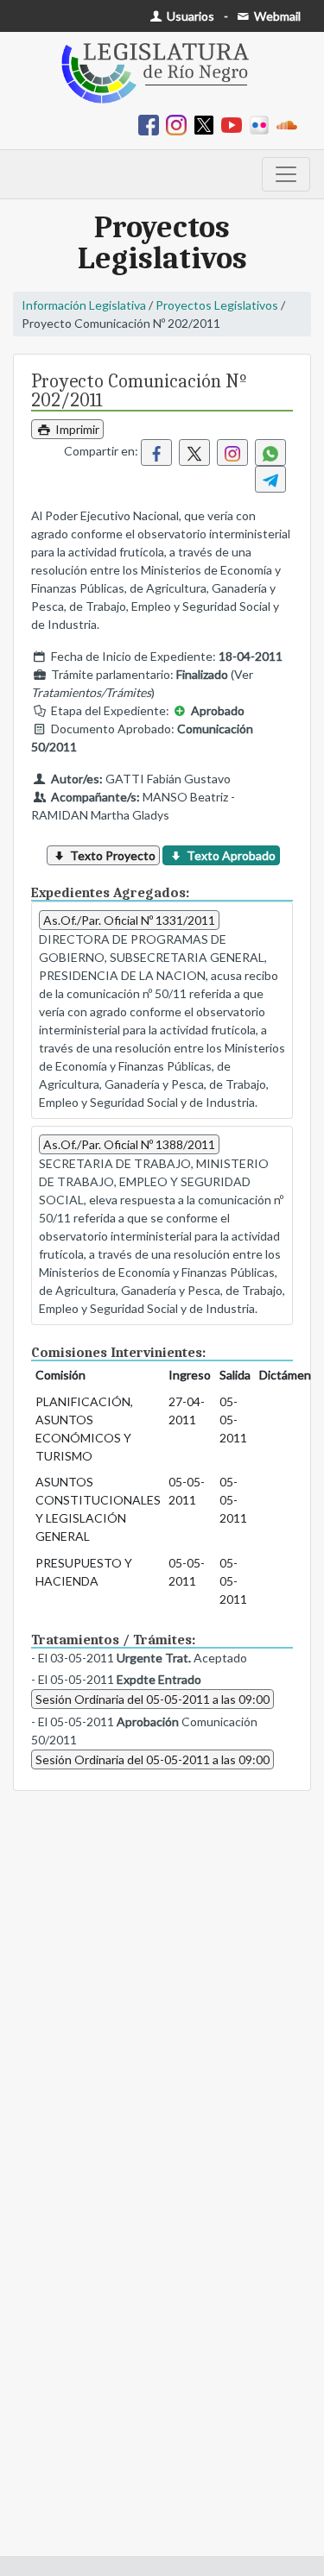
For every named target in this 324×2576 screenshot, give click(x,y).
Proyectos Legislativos (217, 305)
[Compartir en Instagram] (232, 452)
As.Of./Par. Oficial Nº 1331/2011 (129, 920)
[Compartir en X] (194, 452)
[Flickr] (263, 124)
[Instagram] (180, 124)
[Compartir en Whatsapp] (270, 452)
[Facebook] (152, 124)
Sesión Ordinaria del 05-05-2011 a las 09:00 (152, 1699)
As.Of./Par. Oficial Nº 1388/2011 (129, 1144)
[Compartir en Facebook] (156, 452)
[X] (207, 124)
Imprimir (76, 429)
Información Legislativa (84, 305)
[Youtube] (235, 124)
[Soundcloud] (290, 124)
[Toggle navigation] (286, 174)
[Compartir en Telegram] (270, 479)
